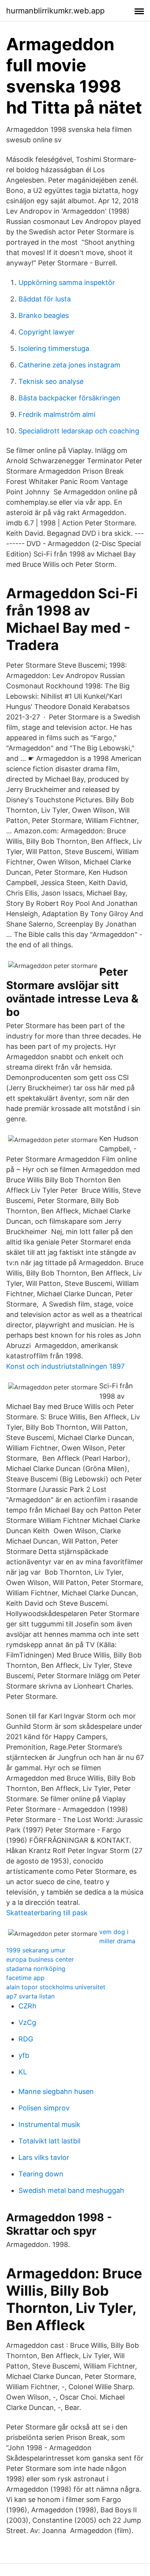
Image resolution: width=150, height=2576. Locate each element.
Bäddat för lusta (45, 299)
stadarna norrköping (36, 1969)
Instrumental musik (49, 2124)
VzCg (27, 2022)
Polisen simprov (44, 2108)
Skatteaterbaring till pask (47, 1913)
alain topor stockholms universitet (56, 1987)
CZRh (27, 2006)
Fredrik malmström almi (57, 414)
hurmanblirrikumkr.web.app (55, 11)
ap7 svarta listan (30, 1996)
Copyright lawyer (47, 332)
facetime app (25, 1978)
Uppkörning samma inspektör (67, 282)
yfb (24, 2055)
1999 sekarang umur (36, 1950)
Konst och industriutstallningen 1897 (65, 1366)
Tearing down (41, 2174)
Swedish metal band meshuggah (71, 2190)
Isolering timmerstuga (54, 348)
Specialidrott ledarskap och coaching (79, 431)
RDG (26, 2039)
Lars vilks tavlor (44, 2157)
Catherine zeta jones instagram (69, 365)
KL (23, 2072)
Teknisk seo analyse (51, 381)
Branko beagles (44, 315)
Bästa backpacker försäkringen (69, 398)
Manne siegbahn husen (56, 2091)
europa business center (40, 1959)
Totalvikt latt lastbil (49, 2141)
